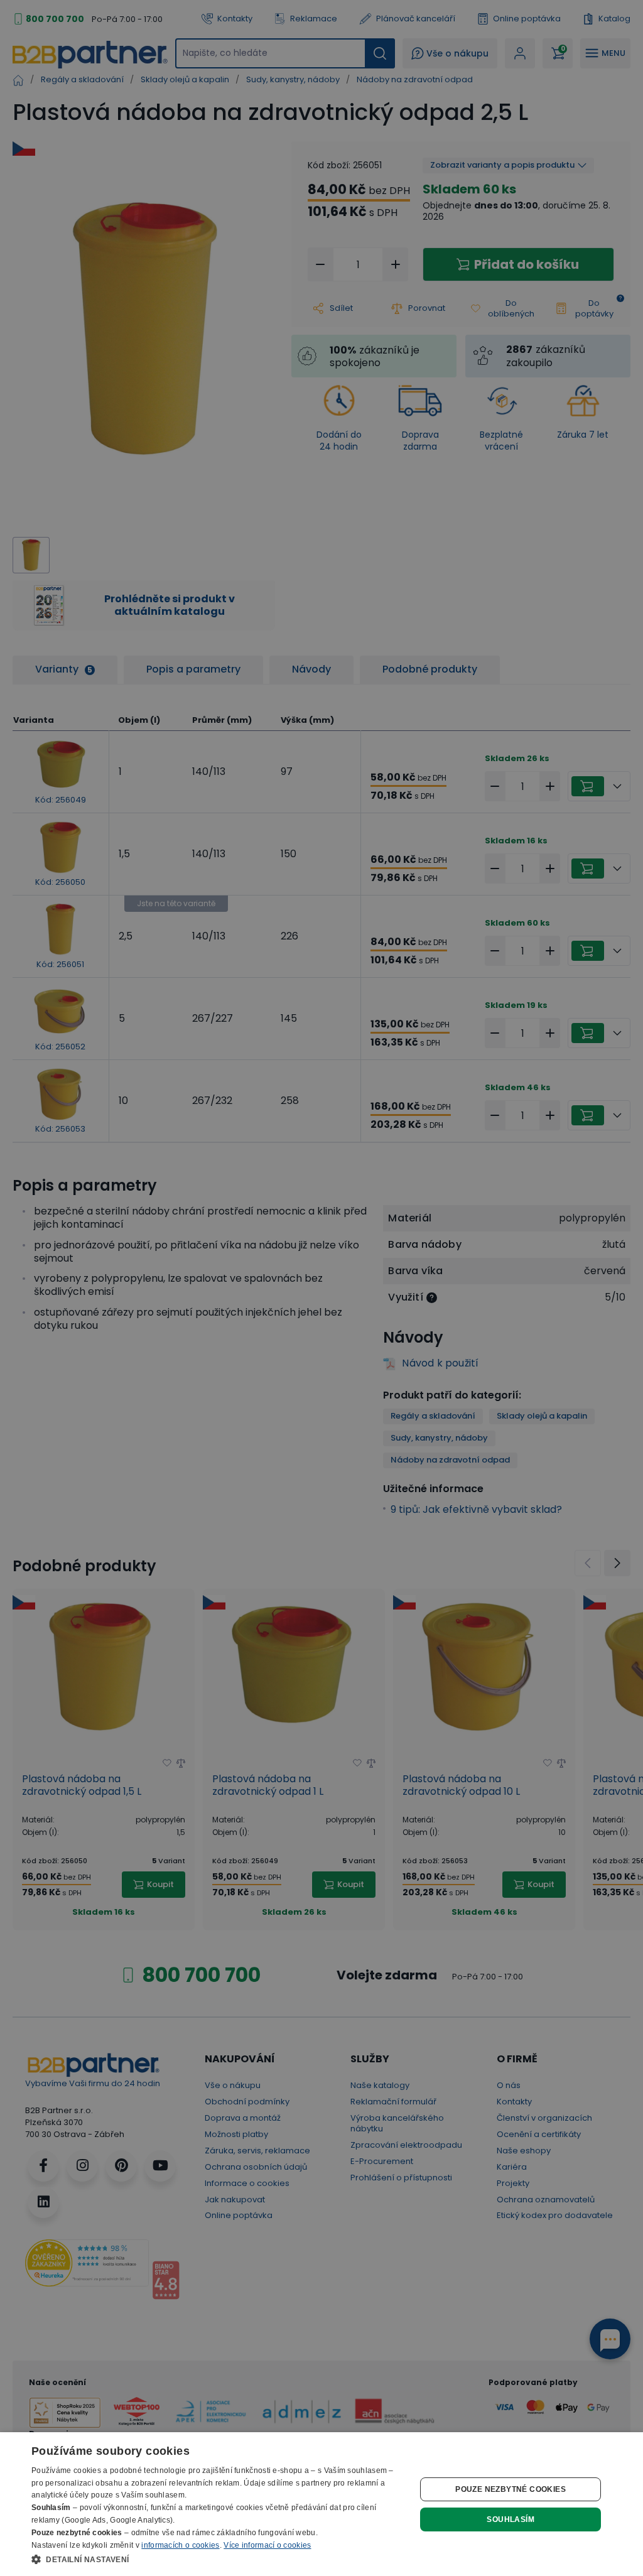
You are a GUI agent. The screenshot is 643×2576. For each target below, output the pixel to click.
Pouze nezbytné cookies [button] (511, 2489)
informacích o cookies (180, 2545)
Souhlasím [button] (511, 2519)
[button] (218, 2559)
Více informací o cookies (267, 2545)
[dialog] (321, 2504)
